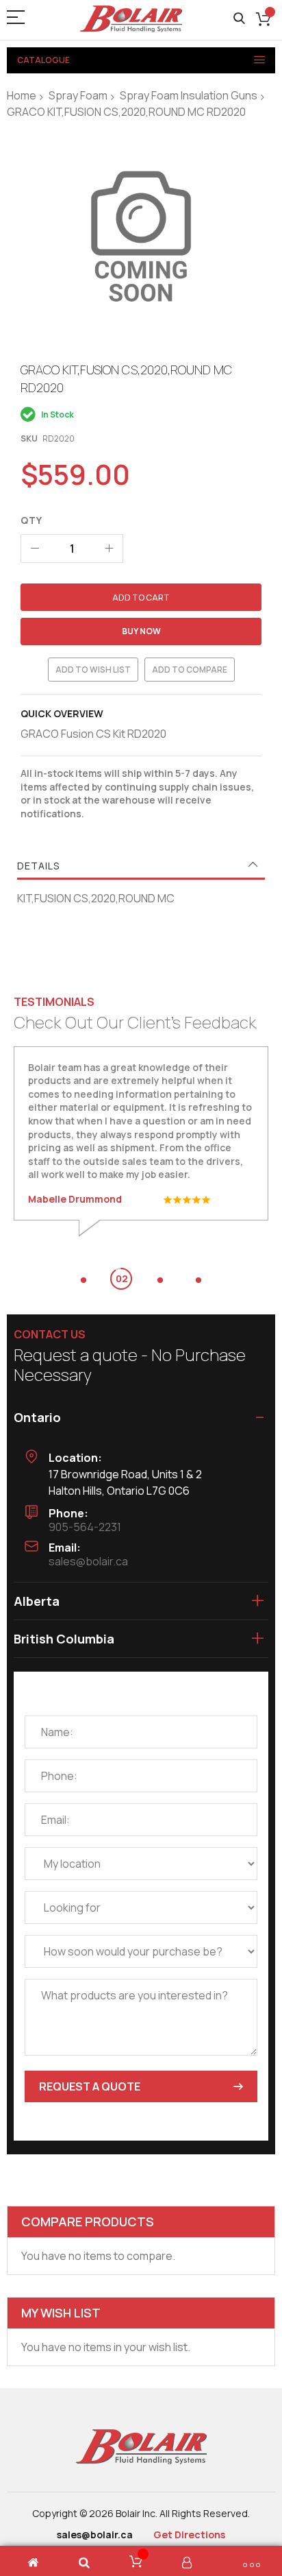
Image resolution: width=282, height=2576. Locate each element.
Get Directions (189, 2535)
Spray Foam (78, 95)
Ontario (37, 1417)
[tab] (141, 866)
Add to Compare (190, 670)
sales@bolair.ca (88, 1561)
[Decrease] (35, 549)
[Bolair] (131, 19)
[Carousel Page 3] (160, 1280)
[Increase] (109, 549)
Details (38, 866)
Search (239, 19)
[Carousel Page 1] (84, 1280)
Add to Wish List (93, 670)
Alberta (37, 1601)
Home (22, 95)
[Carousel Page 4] (198, 1280)
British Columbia (64, 1639)
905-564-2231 (85, 1527)
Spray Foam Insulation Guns (189, 95)
